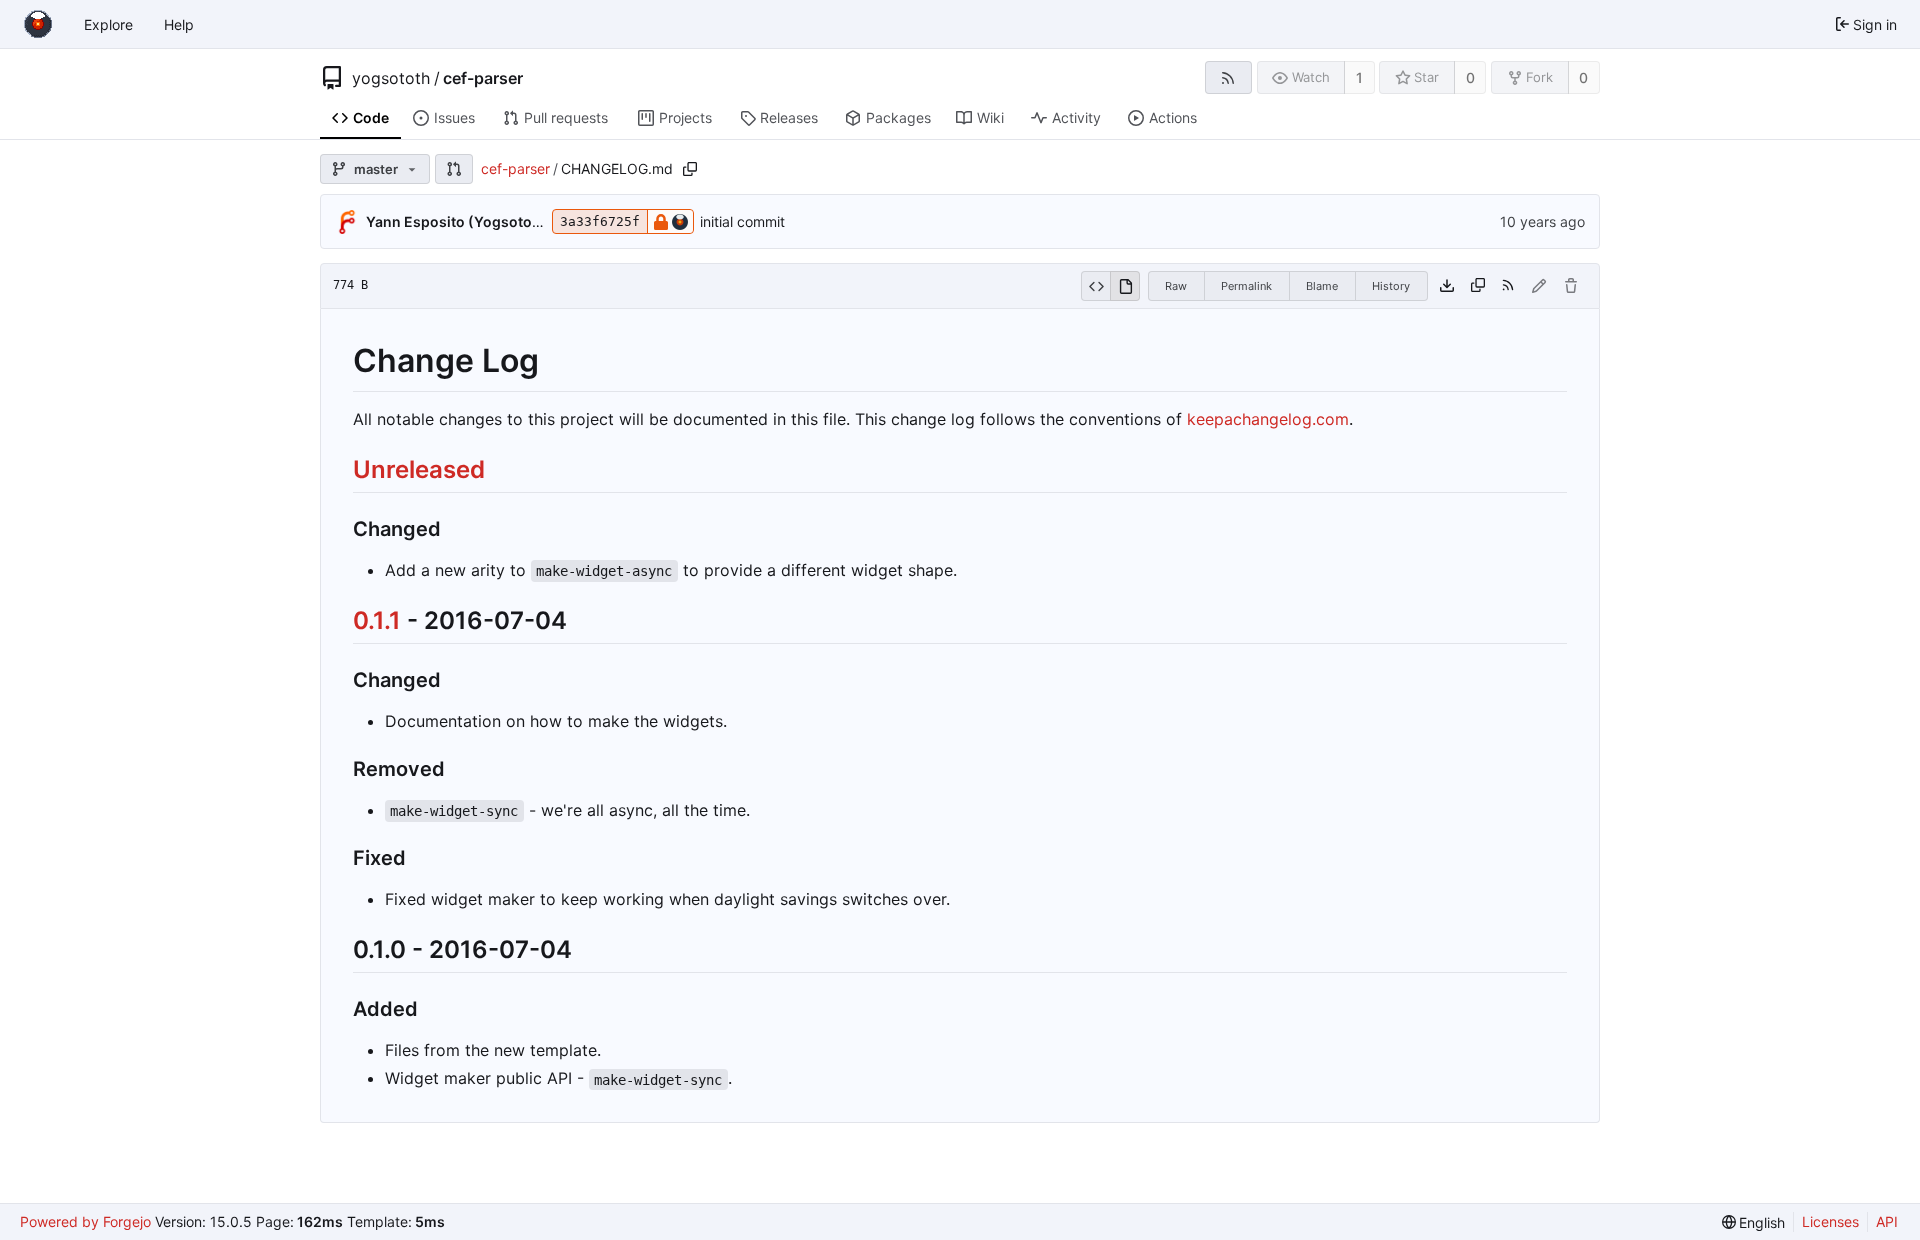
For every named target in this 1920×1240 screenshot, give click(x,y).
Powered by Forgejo (85, 1221)
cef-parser (483, 78)
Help (179, 24)
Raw (1176, 286)
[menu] (1754, 1222)
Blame (1322, 286)
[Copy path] (690, 169)
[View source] (1095, 286)
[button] (454, 169)
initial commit (742, 221)
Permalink (1246, 286)
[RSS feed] (1228, 77)
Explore (108, 24)
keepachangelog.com (1268, 419)
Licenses (1830, 1221)
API (1887, 1221)
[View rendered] (1125, 286)
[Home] (38, 24)
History (1391, 286)
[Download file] (1447, 286)
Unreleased (419, 469)
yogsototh (391, 78)
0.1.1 (377, 620)
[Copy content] (1478, 286)
